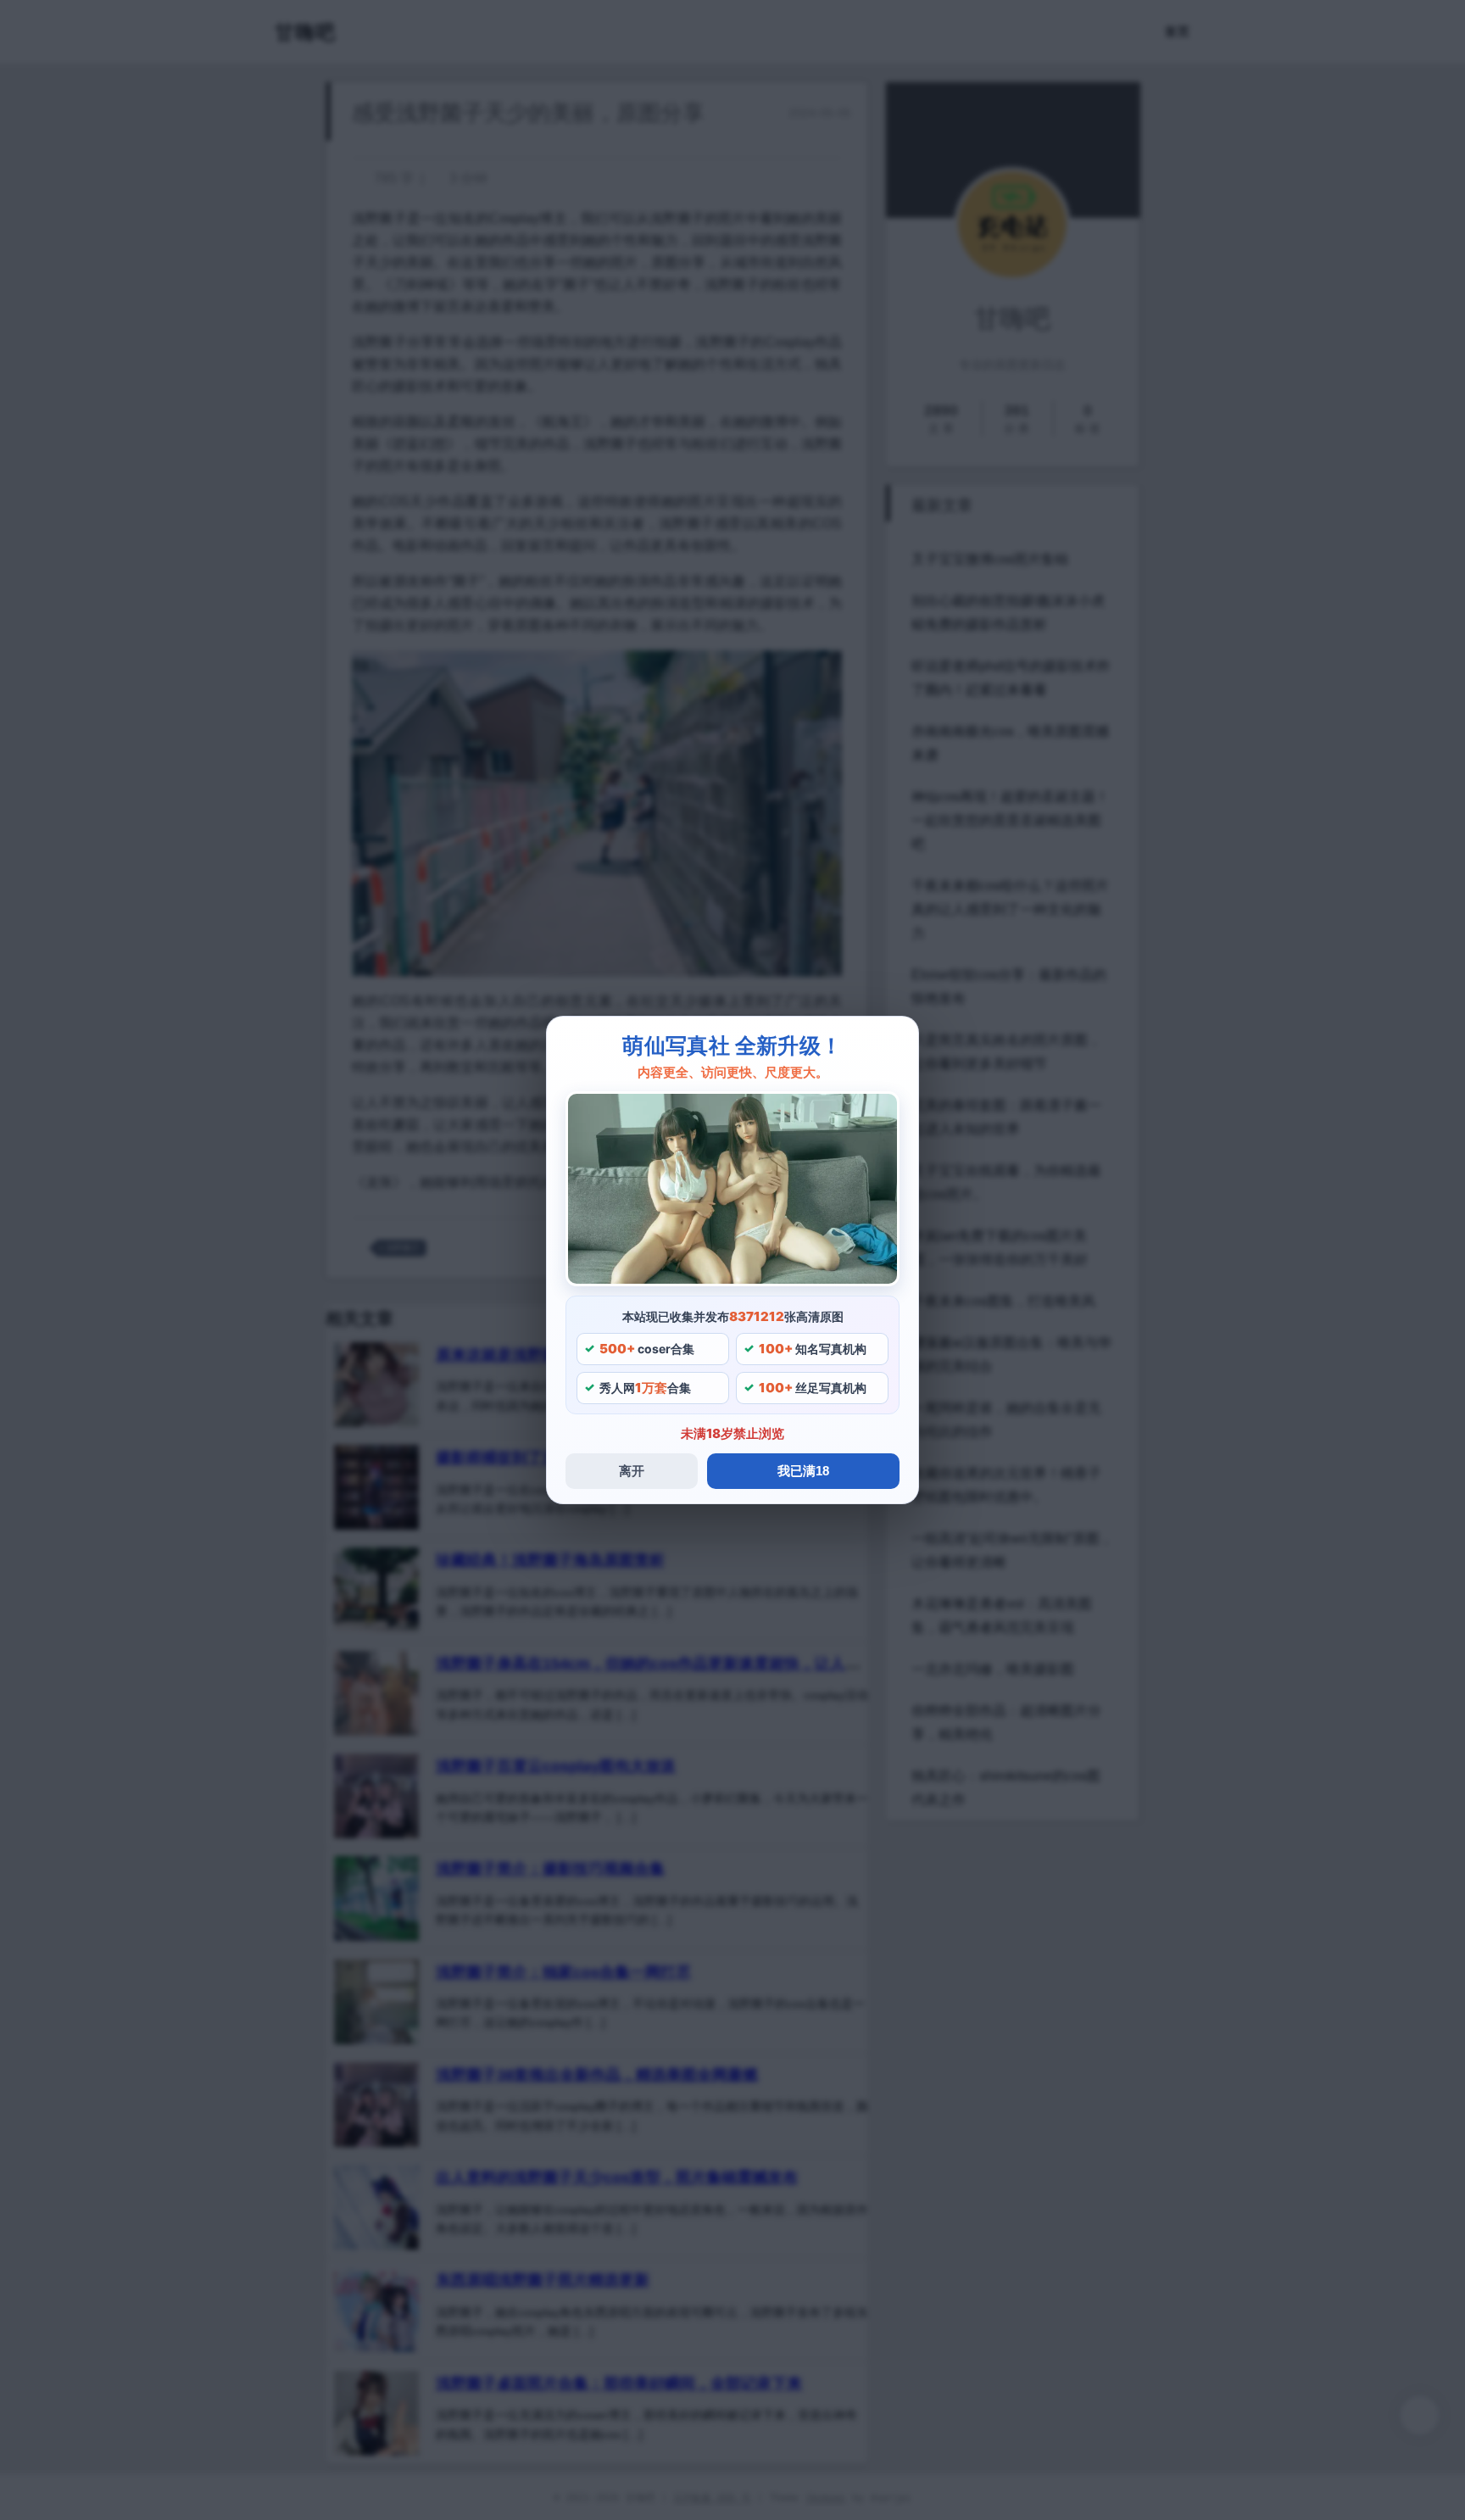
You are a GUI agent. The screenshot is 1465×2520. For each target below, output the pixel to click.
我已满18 (803, 1471)
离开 (632, 1471)
